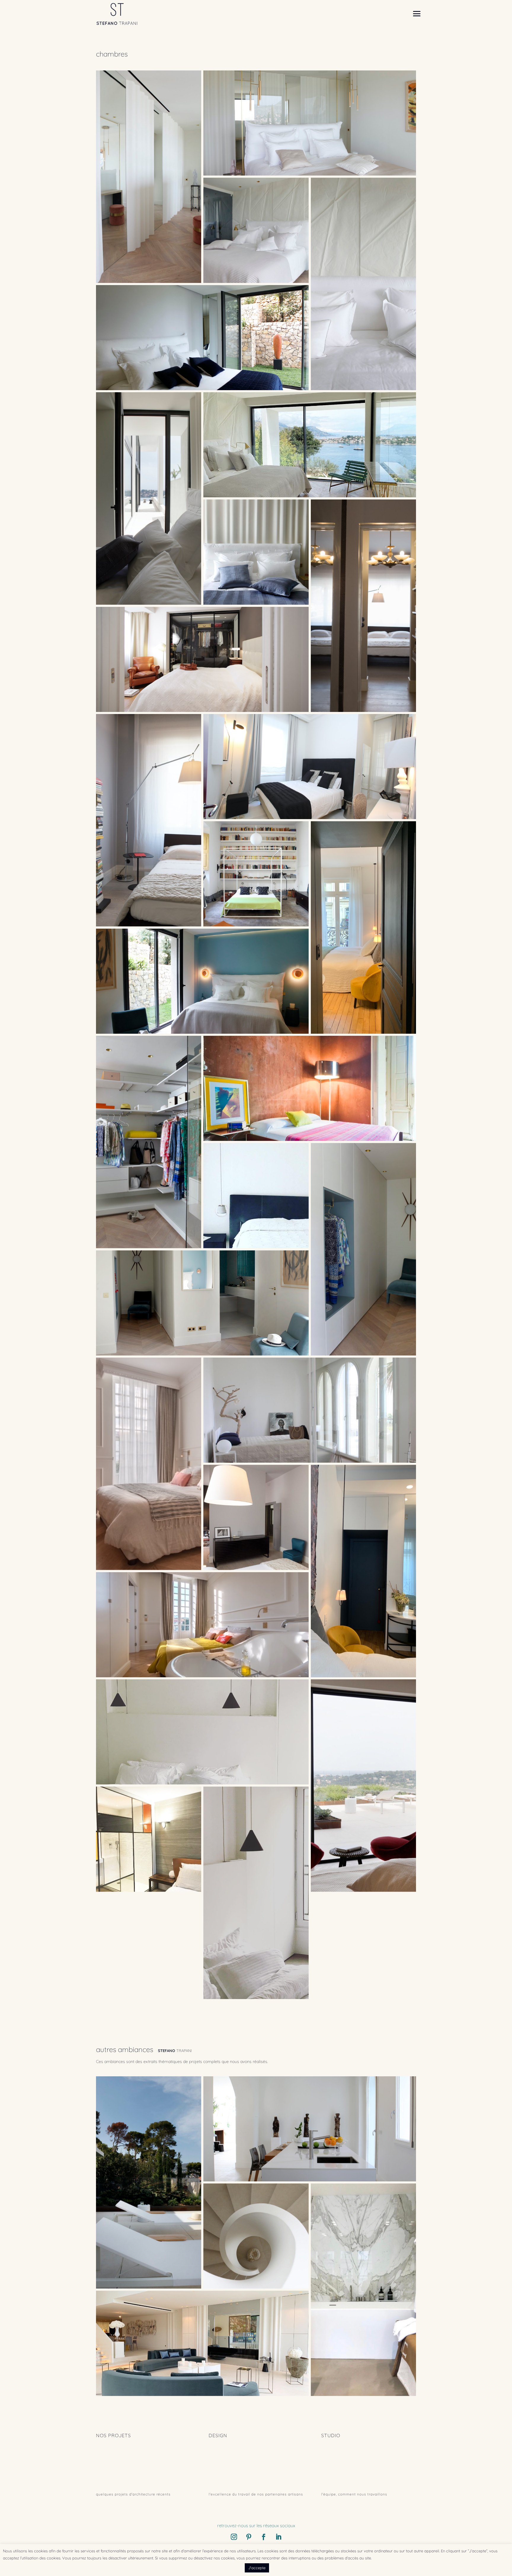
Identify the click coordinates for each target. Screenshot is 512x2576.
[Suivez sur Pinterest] (249, 2537)
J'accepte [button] (257, 2568)
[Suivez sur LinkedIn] (278, 2537)
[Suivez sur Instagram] (234, 2537)
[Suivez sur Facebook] (263, 2537)
